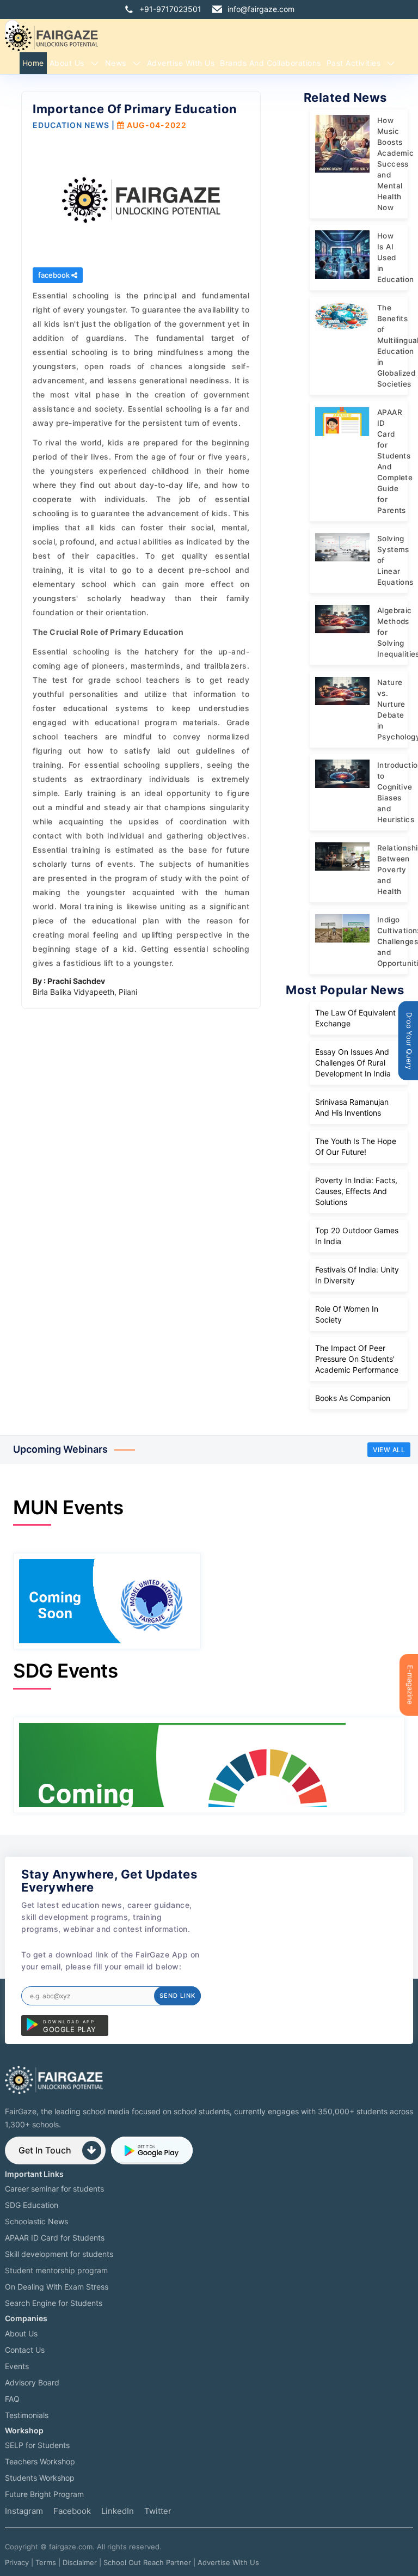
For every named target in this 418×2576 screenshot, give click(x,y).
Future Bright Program (44, 2494)
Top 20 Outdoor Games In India (357, 1236)
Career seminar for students (54, 2189)
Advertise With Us (228, 2562)
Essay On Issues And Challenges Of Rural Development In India (353, 1063)
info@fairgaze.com (261, 9)
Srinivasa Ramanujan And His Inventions (352, 1107)
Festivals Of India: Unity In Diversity (357, 1275)
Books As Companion (353, 1398)
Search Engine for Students (54, 2303)
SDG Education (32, 2205)
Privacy (17, 2562)
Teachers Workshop (40, 2461)
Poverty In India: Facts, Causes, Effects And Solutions (356, 1191)
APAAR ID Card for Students (55, 2238)
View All (389, 1450)
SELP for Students (37, 2445)
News (116, 63)
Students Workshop (40, 2478)
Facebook (72, 2511)
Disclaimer (80, 2562)
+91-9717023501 (170, 9)
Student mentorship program (56, 2270)
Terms (46, 2562)
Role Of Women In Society (347, 1314)
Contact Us (25, 2350)
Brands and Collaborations (271, 63)
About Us (67, 63)
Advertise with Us (181, 63)
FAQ (12, 2399)
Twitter (158, 2511)
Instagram (24, 2511)
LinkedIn (118, 2511)
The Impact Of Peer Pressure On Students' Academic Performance (357, 1359)
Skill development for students (59, 2254)
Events (17, 2366)
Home (33, 63)
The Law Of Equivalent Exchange (355, 1018)
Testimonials (27, 2415)
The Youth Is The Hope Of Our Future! (356, 1146)
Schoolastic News (36, 2221)
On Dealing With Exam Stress (57, 2287)
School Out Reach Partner (147, 2562)
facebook (55, 275)
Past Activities (354, 63)
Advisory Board (32, 2382)
